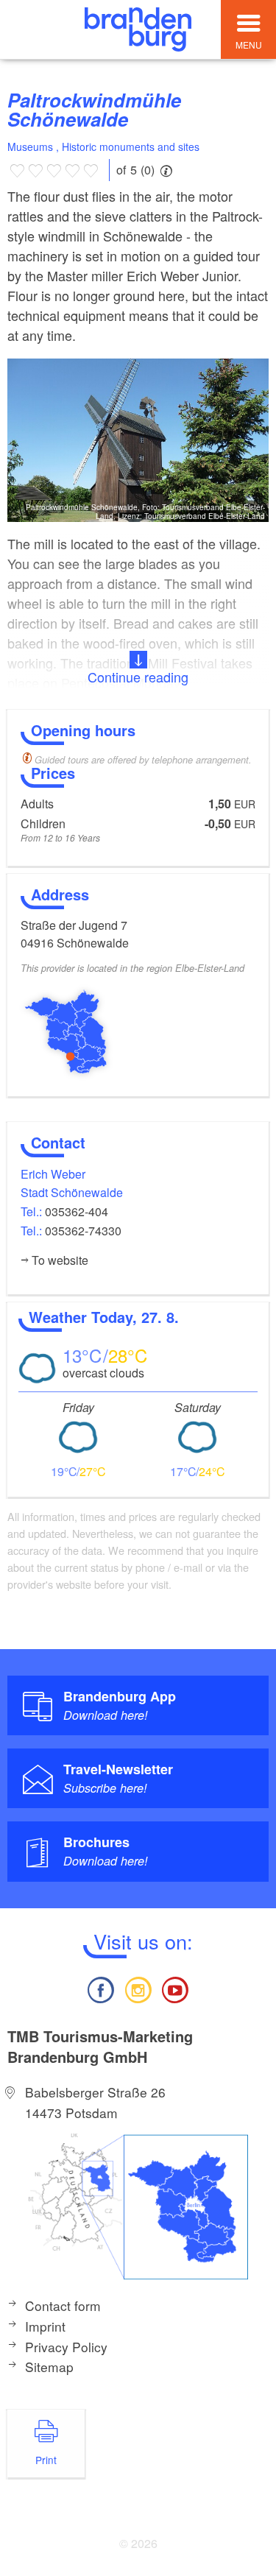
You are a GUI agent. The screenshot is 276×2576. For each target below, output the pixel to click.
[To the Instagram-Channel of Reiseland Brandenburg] (138, 1988)
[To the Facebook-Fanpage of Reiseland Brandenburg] (101, 1988)
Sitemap (49, 2367)
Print (46, 2460)
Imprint (45, 2326)
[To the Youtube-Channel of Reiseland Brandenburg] (175, 1988)
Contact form (63, 2305)
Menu (249, 45)
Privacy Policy (66, 2347)
